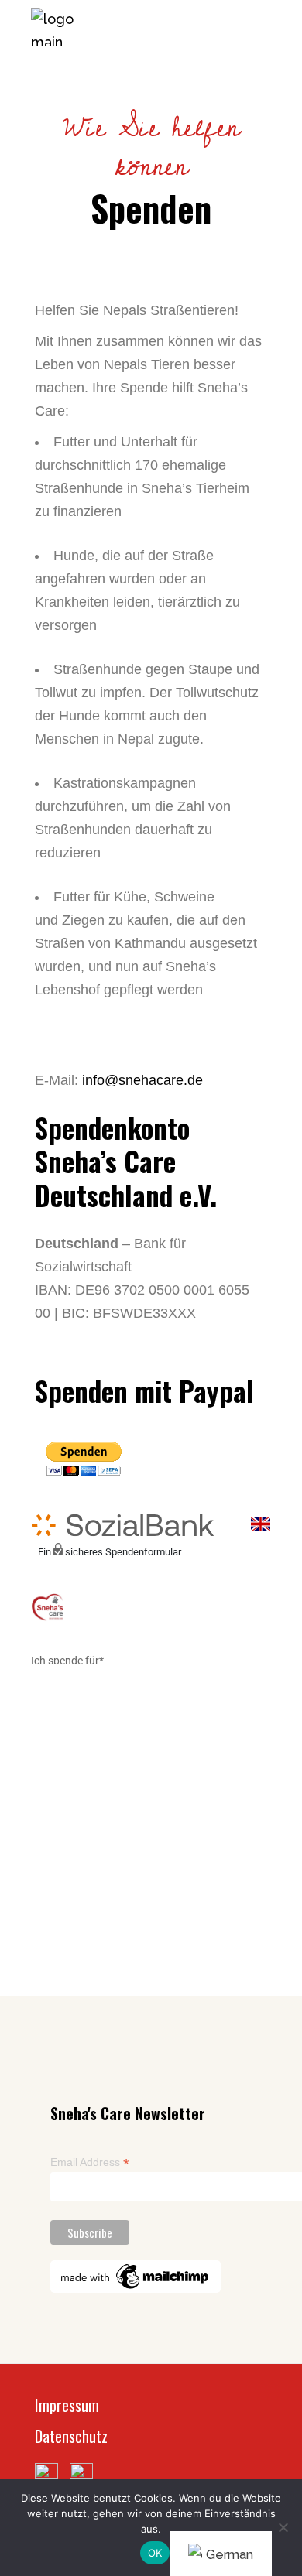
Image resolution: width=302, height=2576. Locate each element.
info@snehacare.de (142, 1080)
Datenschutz (71, 2436)
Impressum (67, 2405)
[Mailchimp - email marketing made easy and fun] (136, 2276)
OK (155, 2553)
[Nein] (283, 2527)
